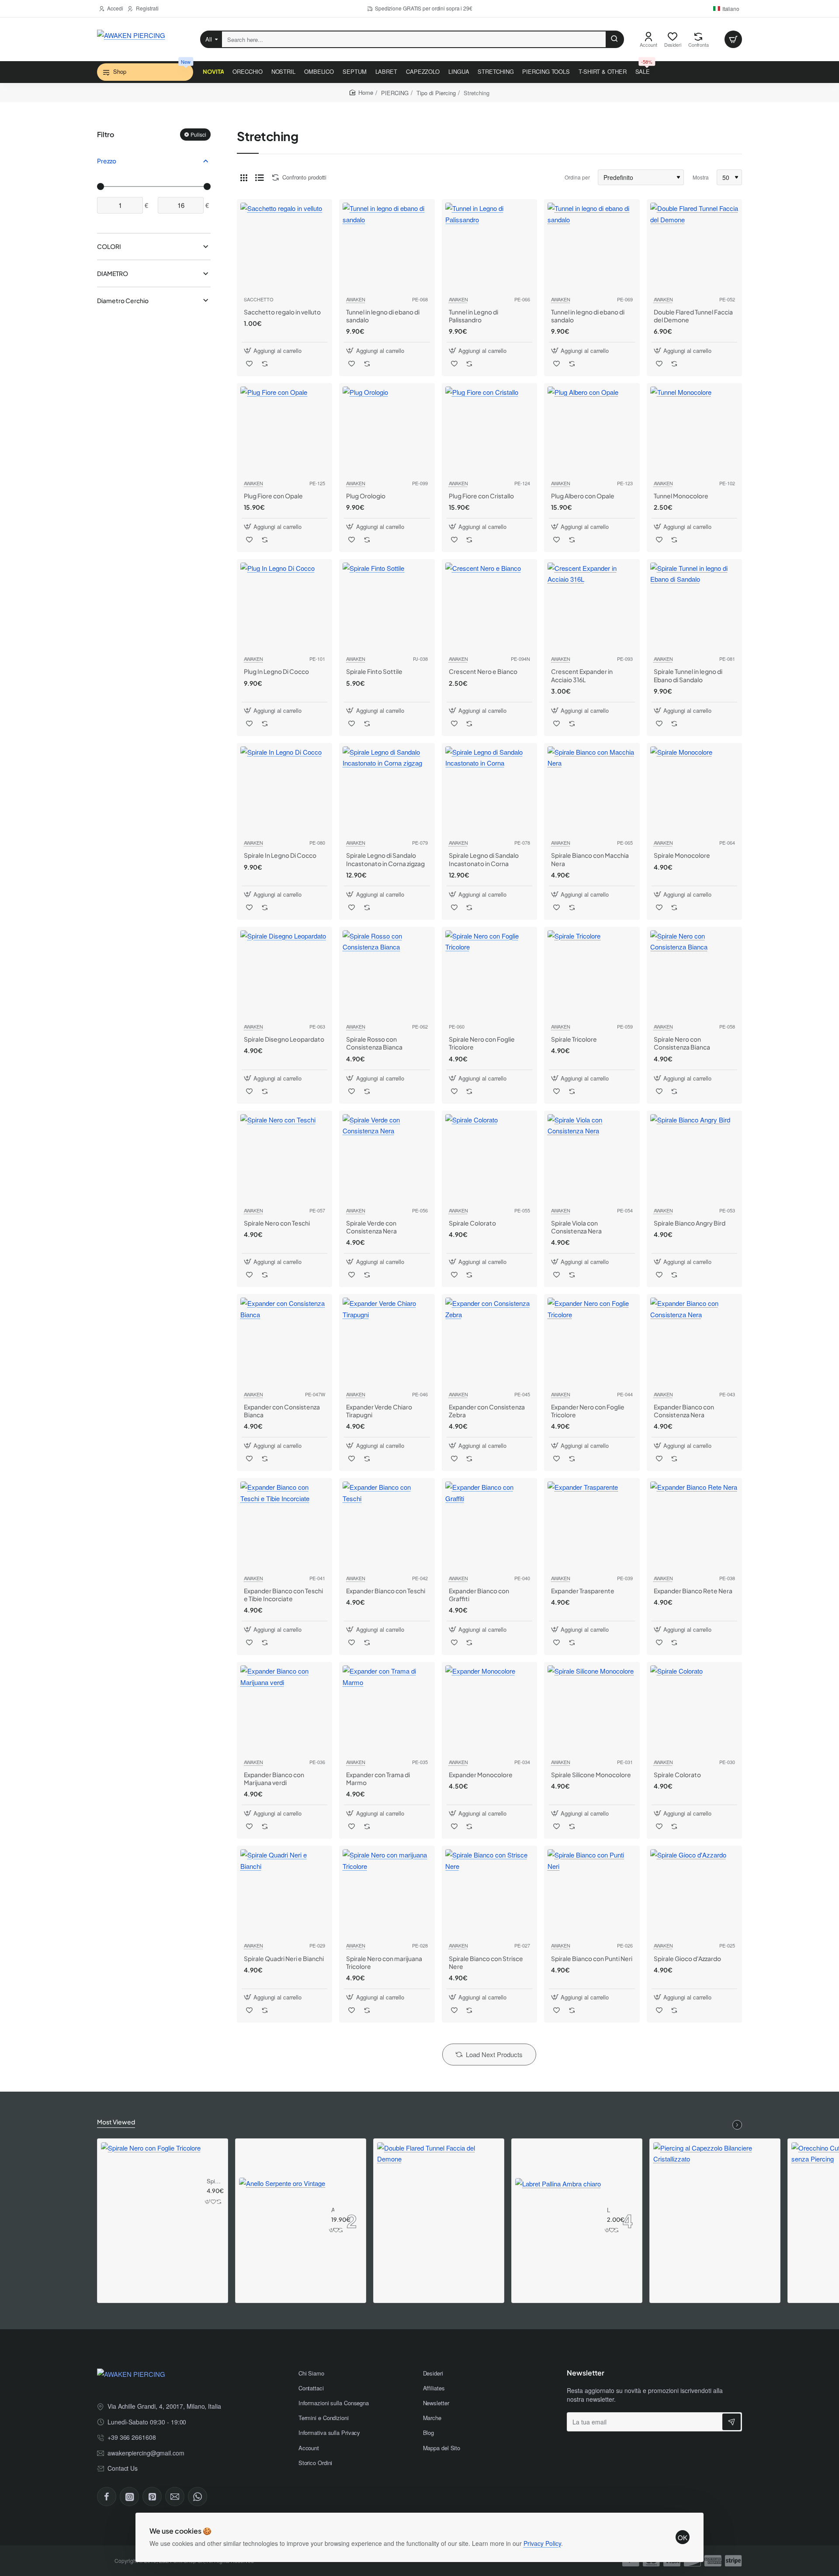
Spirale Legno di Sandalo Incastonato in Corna (484, 859)
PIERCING (395, 93)
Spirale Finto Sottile (374, 671)
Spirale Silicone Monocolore (591, 1775)
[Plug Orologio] (387, 431)
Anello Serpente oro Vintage (333, 2210)
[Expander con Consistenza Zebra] (489, 1342)
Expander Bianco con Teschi (386, 1591)
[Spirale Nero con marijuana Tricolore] (387, 1893)
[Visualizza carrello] (733, 39)
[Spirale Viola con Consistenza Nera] (592, 1158)
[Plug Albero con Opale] (592, 431)
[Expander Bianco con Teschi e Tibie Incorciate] (284, 1526)
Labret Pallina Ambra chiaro (609, 2210)
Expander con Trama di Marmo (378, 1778)
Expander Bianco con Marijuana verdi (274, 1778)
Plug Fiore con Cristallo (481, 496)
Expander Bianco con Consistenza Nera (684, 1411)
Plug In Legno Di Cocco (276, 671)
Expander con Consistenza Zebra (487, 1411)
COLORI (109, 247)
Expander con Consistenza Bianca (282, 1411)
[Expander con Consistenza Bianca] (284, 1342)
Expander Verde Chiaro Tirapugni (379, 1411)
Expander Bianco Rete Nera (693, 1591)
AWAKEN (356, 299)
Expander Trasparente (583, 1591)
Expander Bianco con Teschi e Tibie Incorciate (283, 1595)
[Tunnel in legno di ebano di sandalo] (387, 247)
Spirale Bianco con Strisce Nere (486, 1962)
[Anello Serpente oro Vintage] (282, 2221)
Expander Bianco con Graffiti (479, 1595)
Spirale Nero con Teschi (277, 1223)
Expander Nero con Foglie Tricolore (588, 1411)
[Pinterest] (152, 2497)
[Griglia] (244, 177)
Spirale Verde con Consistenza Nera (371, 1227)
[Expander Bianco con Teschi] (387, 1526)
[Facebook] (107, 2497)
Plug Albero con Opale (583, 496)
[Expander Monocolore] (489, 1709)
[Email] (175, 2497)
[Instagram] (129, 2497)
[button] (274, 350)
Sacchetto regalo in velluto (282, 312)
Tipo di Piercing (436, 93)
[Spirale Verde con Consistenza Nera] (387, 1158)
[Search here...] (614, 39)
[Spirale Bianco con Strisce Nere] (489, 1893)
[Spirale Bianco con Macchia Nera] (592, 791)
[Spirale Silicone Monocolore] (592, 1709)
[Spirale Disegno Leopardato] (284, 974)
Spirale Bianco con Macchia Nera (590, 859)
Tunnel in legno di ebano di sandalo (383, 316)
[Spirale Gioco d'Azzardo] (694, 1893)
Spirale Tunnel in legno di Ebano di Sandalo (688, 675)
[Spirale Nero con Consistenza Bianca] (694, 974)
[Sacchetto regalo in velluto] (284, 247)
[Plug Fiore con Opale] (284, 431)
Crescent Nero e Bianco (483, 671)
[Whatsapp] (198, 2497)
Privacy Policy (542, 2543)
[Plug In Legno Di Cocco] (284, 607)
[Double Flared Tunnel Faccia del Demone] (694, 247)
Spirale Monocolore (682, 855)
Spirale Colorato (472, 1223)
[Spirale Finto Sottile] (387, 607)
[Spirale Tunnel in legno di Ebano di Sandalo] (694, 607)
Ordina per (577, 177)
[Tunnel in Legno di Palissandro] (489, 247)
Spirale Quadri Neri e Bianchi (284, 1958)
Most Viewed (116, 2122)
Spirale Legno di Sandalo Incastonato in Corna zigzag (385, 859)
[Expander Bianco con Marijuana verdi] (284, 1709)
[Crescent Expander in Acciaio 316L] (592, 607)
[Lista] (260, 177)
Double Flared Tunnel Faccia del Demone (693, 316)
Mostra (701, 177)
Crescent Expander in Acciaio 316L (582, 675)
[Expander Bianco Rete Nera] (694, 1526)
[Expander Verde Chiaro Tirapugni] (387, 1342)
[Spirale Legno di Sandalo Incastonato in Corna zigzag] (387, 791)
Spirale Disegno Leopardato (284, 1039)
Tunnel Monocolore (681, 496)
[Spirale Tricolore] (592, 974)
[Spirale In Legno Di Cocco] (284, 791)
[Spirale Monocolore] (694, 791)
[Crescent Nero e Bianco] (489, 607)
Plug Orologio (366, 496)
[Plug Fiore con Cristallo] (489, 431)
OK (683, 2537)
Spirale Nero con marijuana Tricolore (384, 1962)
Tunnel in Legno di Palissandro (473, 316)
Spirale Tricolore (574, 1039)
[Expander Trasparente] (592, 1526)
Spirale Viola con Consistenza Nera (576, 1227)
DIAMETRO (113, 274)
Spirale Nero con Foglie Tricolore (482, 1043)
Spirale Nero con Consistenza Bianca (682, 1043)
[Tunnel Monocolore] (694, 431)
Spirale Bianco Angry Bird (690, 1223)
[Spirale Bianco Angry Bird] (694, 1158)
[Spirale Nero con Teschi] (284, 1158)
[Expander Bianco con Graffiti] (489, 1526)
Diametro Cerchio (123, 300)
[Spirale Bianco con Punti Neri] (592, 1893)
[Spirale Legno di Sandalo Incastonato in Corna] (489, 791)
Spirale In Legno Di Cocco (280, 855)
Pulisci (198, 134)
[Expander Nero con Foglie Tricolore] (592, 1342)
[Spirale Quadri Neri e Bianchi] (284, 1893)
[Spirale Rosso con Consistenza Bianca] (387, 974)
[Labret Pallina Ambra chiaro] (558, 2221)
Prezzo (107, 161)
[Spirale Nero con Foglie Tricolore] (489, 974)
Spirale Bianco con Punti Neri (592, 1958)
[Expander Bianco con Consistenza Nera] (694, 1342)
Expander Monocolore (481, 1775)
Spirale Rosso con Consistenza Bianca (374, 1043)
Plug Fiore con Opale (273, 496)
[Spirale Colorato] (489, 1158)
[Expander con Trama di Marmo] (387, 1709)
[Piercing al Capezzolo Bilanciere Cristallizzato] (715, 2204)
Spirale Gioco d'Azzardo (687, 1958)
